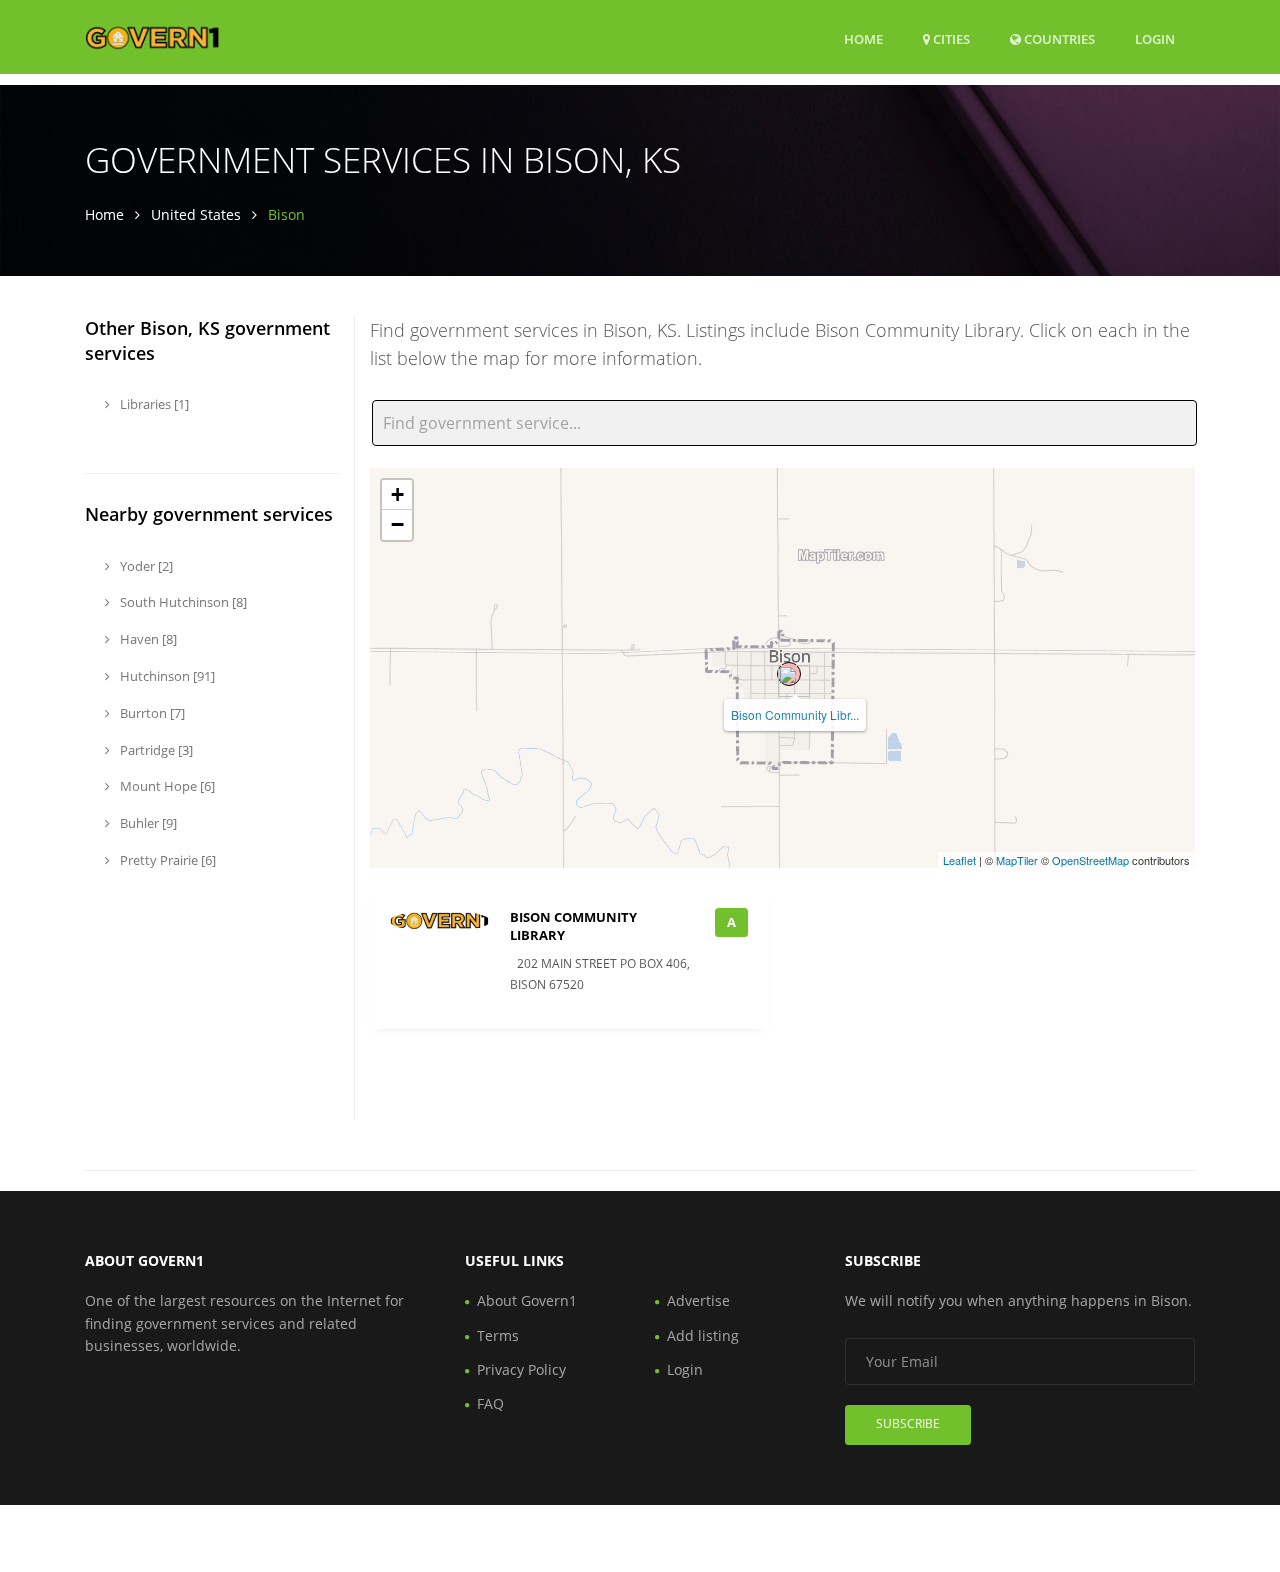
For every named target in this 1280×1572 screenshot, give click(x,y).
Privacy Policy (521, 1369)
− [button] (397, 524)
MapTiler (1017, 860)
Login (1155, 38)
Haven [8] (147, 639)
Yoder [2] (145, 566)
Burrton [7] (151, 713)
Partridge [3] (155, 750)
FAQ (490, 1403)
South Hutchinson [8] (182, 602)
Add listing (703, 1335)
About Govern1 (527, 1300)
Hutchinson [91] (166, 676)
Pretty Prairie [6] (166, 860)
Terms (498, 1335)
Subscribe (908, 1423)
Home (863, 39)
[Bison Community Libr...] (789, 674)
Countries (1058, 38)
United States (196, 214)
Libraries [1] (153, 404)
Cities (950, 39)
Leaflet (959, 860)
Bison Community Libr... (795, 714)
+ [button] (397, 494)
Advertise (698, 1300)
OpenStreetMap (1090, 860)
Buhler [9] (147, 823)
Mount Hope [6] (166, 786)
